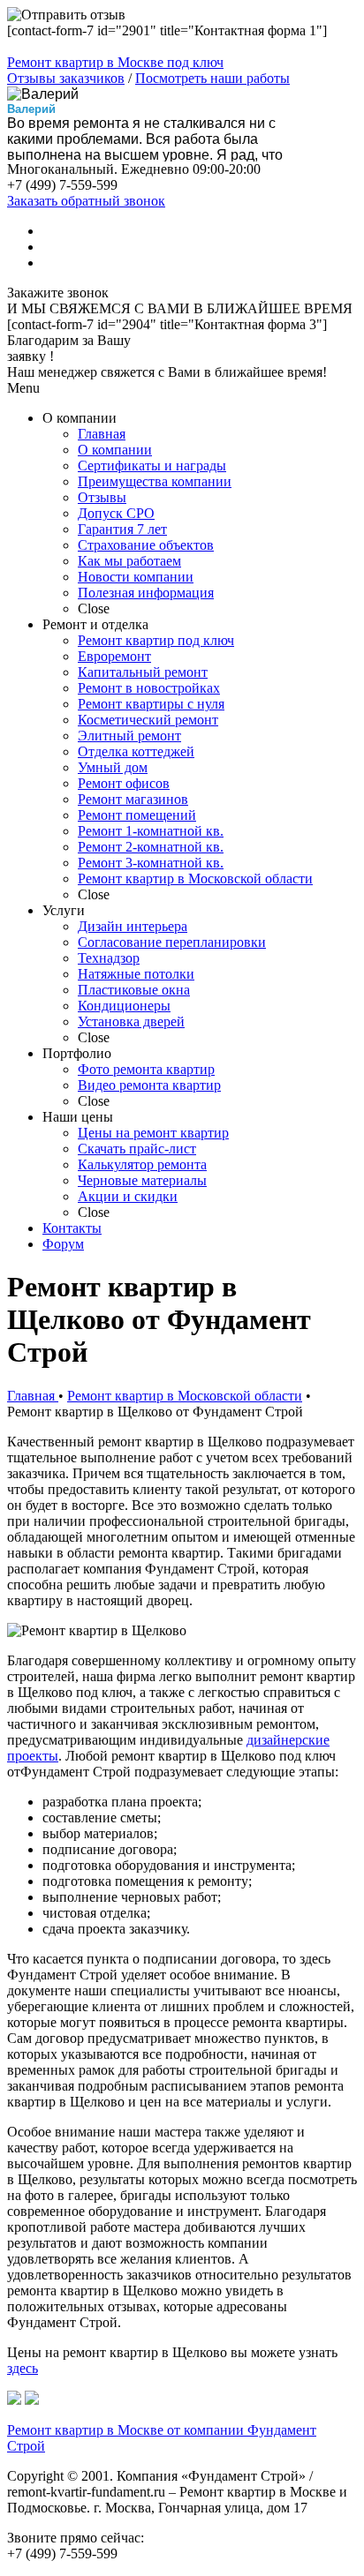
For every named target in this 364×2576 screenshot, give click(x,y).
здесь (23, 2368)
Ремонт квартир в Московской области (185, 1396)
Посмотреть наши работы (212, 78)
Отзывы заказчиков (66, 78)
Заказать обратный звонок (86, 201)
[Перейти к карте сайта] (32, 2400)
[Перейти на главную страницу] (14, 2400)
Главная (33, 1396)
